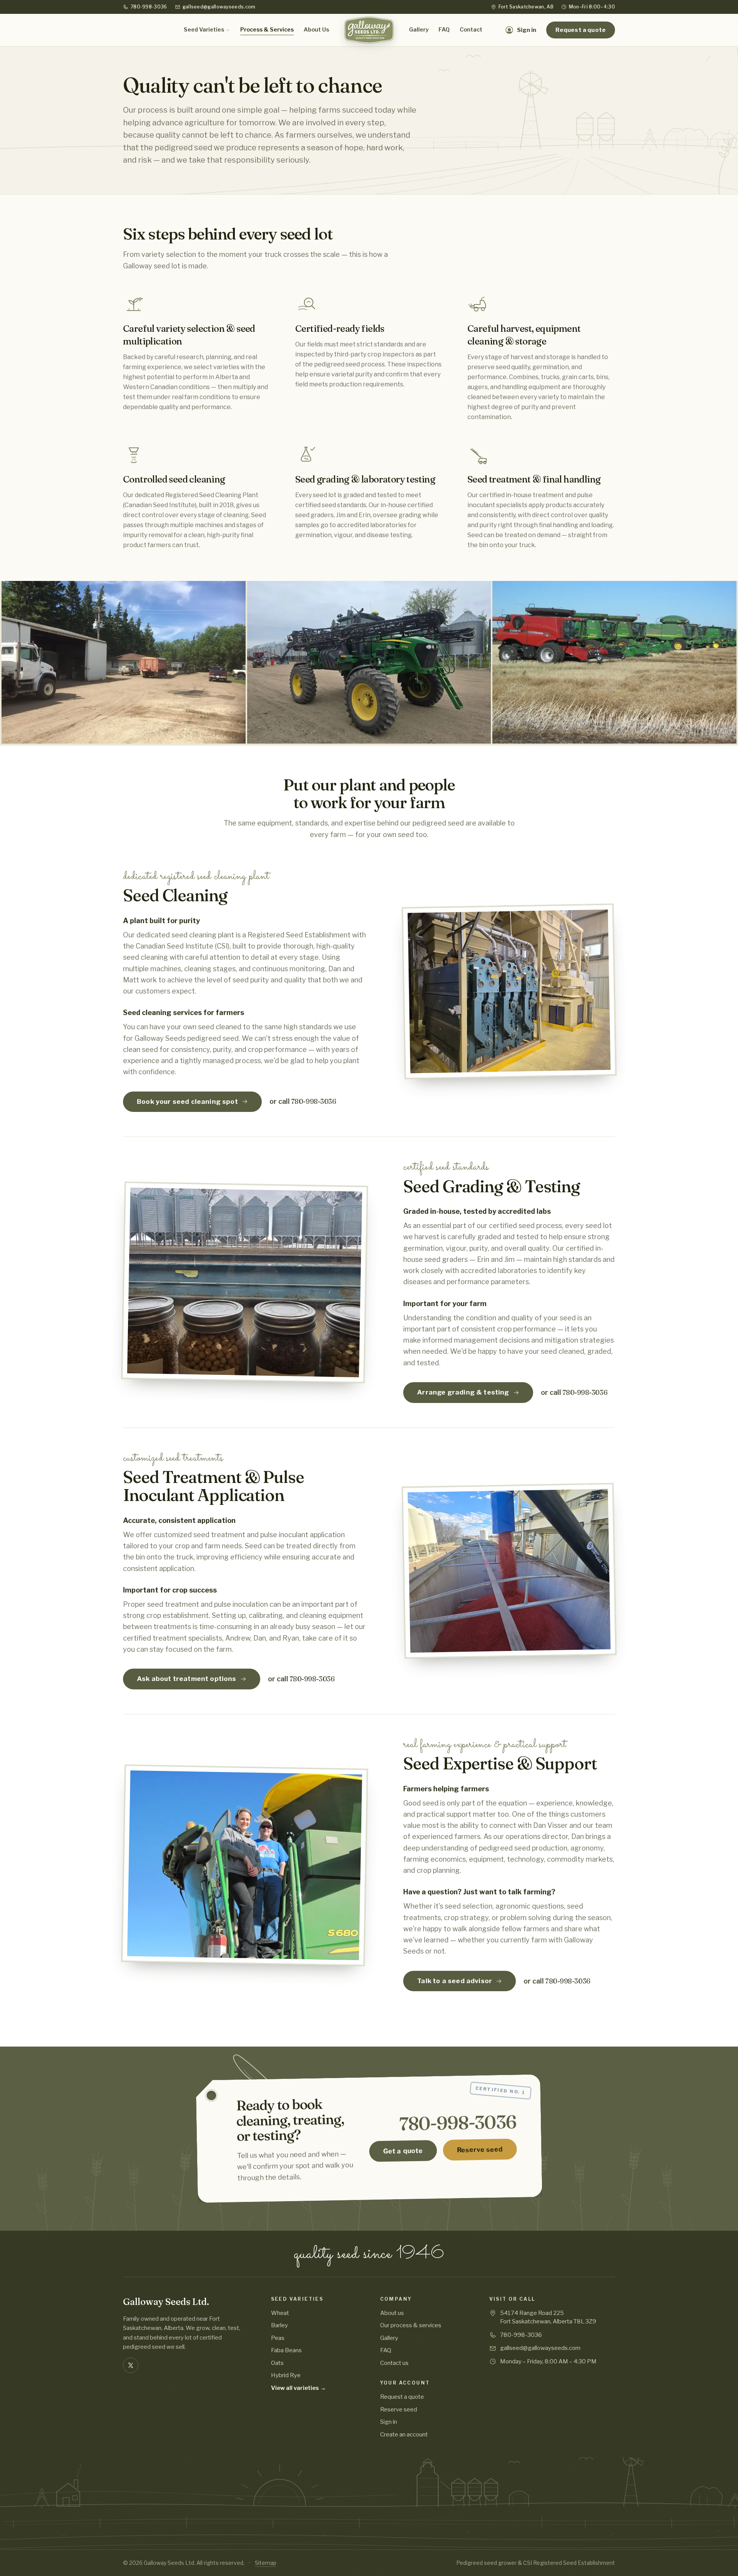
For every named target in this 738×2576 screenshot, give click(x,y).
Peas (278, 2338)
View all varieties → (298, 2388)
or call (303, 1101)
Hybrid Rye (286, 2375)
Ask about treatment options (187, 1679)
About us (392, 2313)
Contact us (394, 2363)
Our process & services (411, 2325)
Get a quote (403, 2151)
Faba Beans (286, 2350)
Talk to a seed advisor (455, 1981)
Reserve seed (480, 2150)
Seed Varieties (204, 30)
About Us (316, 30)
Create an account (404, 2435)
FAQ (444, 30)
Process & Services (267, 30)
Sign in (389, 2422)
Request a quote (581, 30)
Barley (279, 2325)
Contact (471, 30)
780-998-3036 (149, 7)
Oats (277, 2363)
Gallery (419, 30)
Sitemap (266, 2563)
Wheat (280, 2313)
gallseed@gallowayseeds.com (219, 7)
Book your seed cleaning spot (187, 1102)
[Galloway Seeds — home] (369, 30)
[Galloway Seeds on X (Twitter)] (131, 2365)
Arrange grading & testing (463, 1392)
